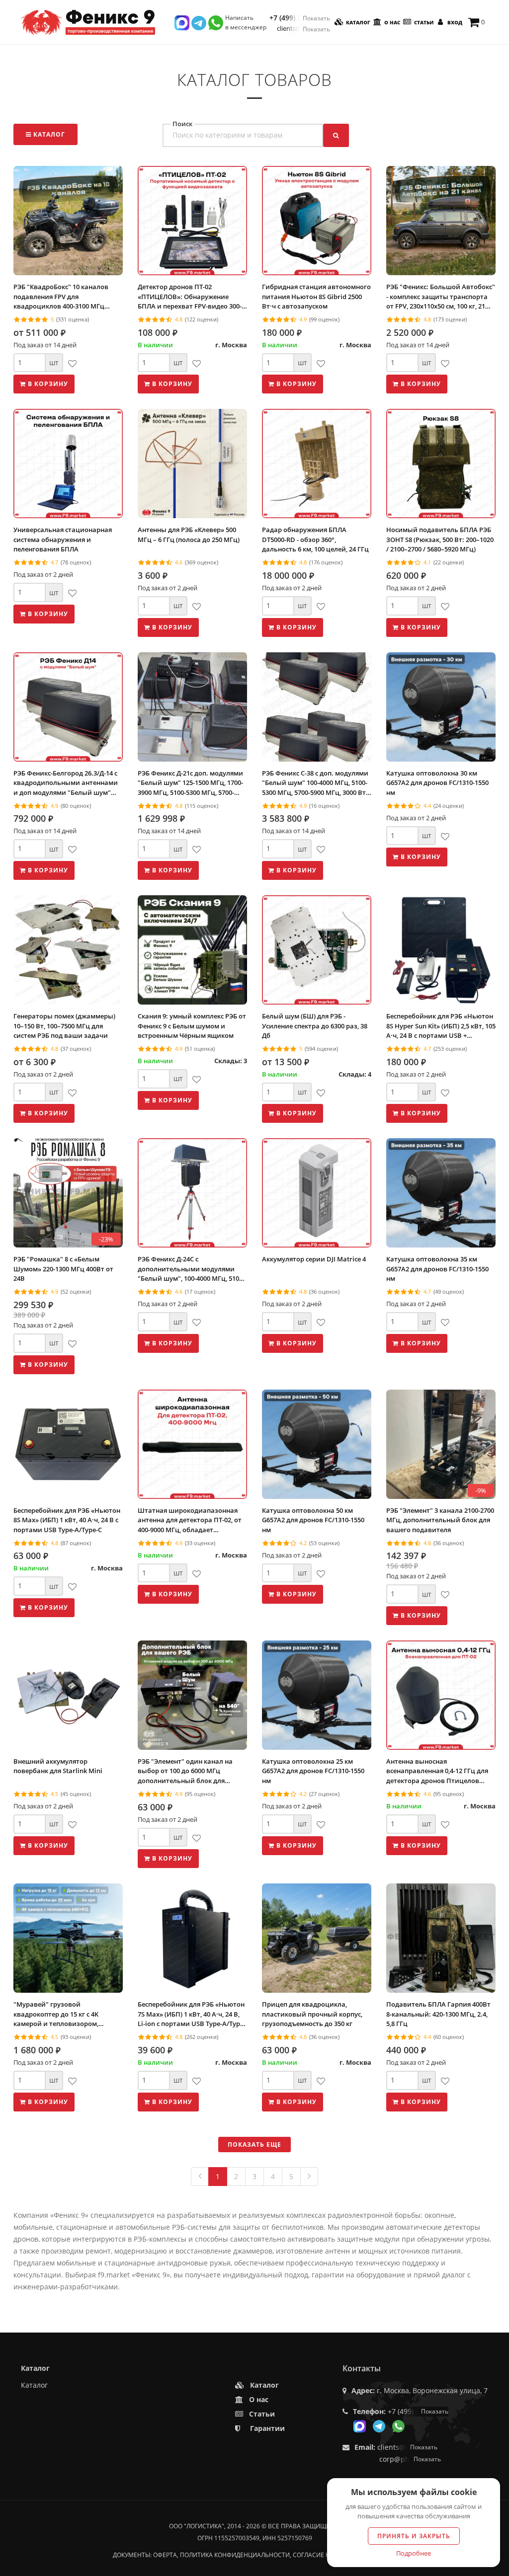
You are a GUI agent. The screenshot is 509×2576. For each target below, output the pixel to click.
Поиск (182, 124)
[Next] (309, 2177)
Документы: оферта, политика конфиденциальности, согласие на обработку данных (254, 2555)
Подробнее (414, 2553)
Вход (454, 22)
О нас (391, 22)
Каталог (357, 22)
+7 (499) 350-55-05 (300, 18)
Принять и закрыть (414, 2536)
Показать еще (254, 2145)
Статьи (423, 22)
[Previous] (200, 2177)
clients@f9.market (303, 29)
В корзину (47, 384)
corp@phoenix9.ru (410, 2459)
